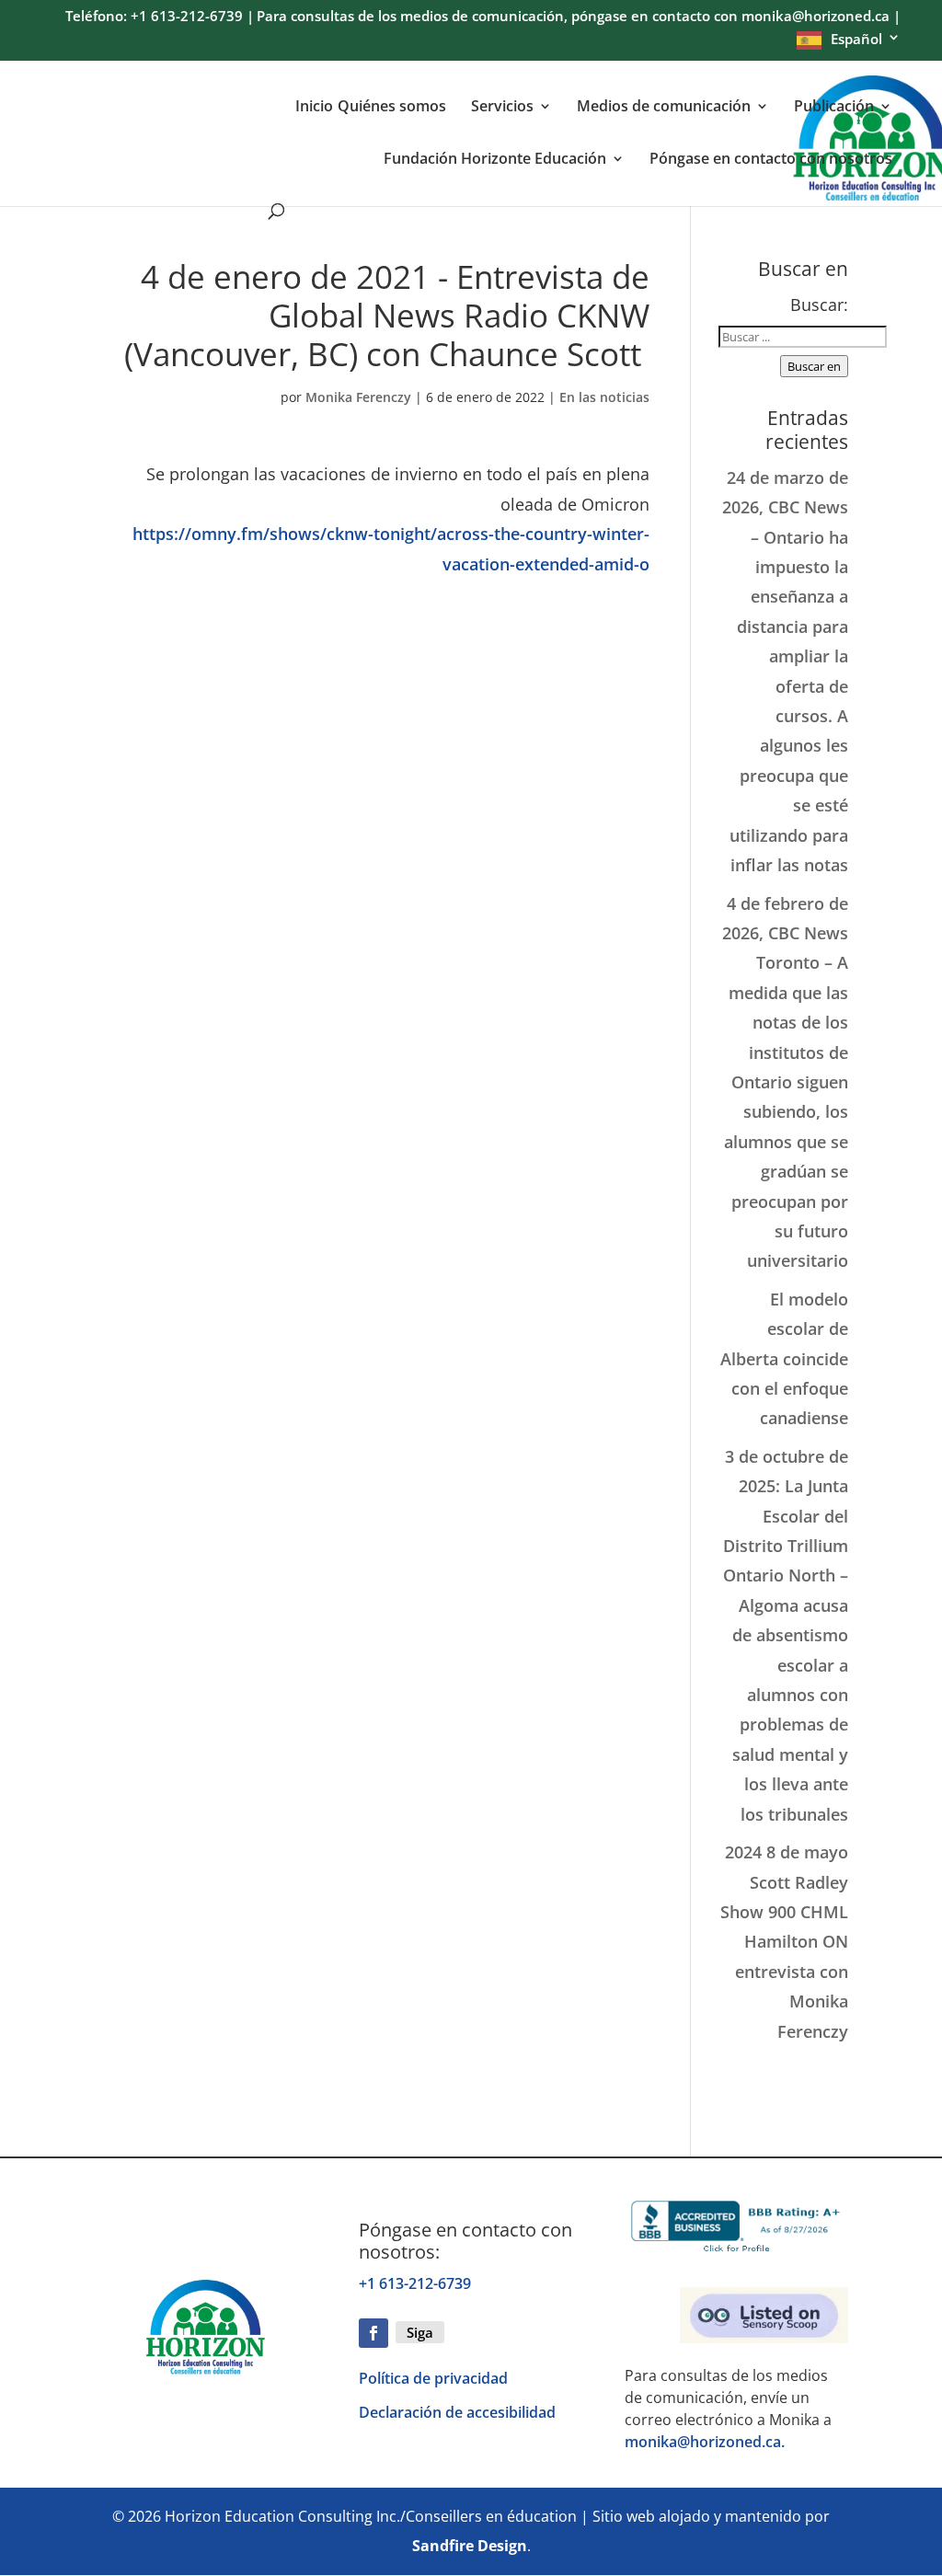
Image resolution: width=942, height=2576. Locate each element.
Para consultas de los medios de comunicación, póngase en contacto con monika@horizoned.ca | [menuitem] (579, 17)
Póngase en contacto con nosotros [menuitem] (771, 160)
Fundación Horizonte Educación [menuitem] (495, 160)
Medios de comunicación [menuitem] (664, 107)
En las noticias (604, 397)
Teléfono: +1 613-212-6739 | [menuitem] (160, 17)
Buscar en (814, 366)
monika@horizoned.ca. (705, 2442)
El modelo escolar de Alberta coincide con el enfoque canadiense (784, 1359)
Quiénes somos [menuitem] (392, 107)
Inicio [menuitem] (314, 107)
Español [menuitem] (856, 40)
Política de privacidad (433, 2378)
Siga (420, 2332)
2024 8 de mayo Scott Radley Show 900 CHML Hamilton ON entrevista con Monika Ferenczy (784, 1941)
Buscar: (819, 305)
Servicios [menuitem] (502, 107)
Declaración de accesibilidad (457, 2412)
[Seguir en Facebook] (373, 2333)
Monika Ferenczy (358, 397)
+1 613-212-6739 (415, 2283)
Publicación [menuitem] (834, 107)
